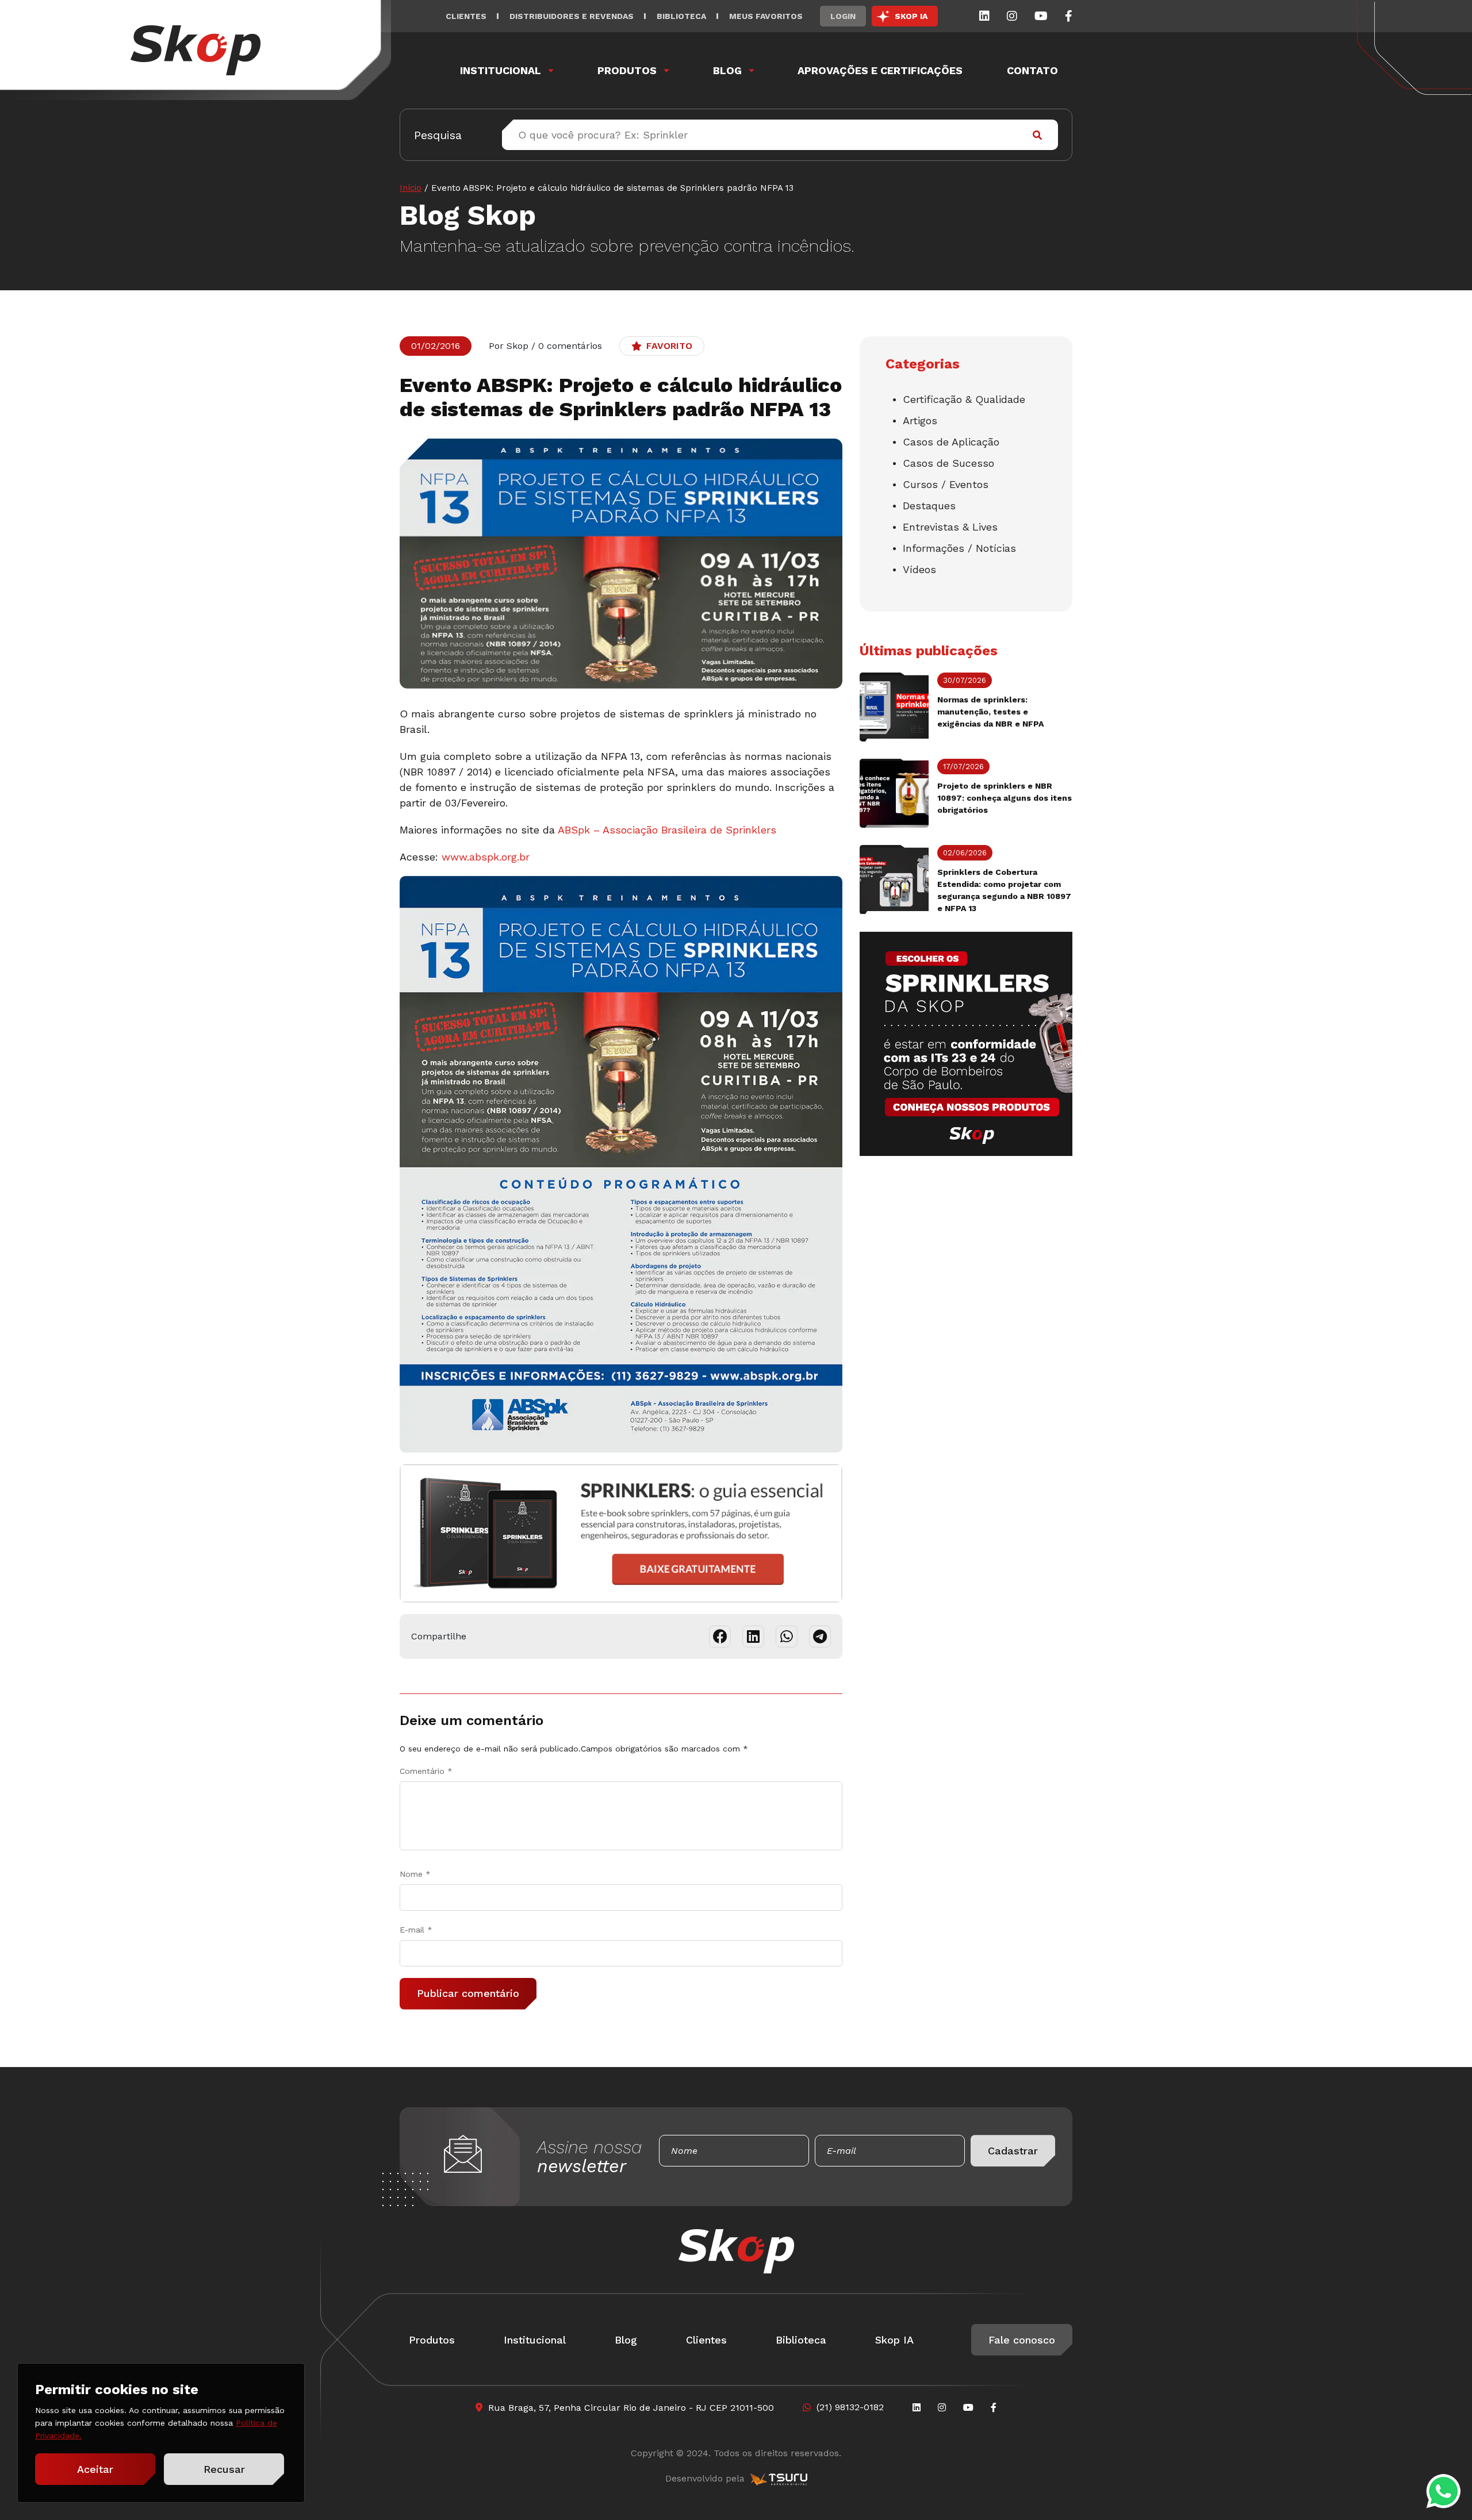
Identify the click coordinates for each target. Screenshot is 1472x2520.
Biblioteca (681, 16)
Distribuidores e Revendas (572, 16)
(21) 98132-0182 (850, 2407)
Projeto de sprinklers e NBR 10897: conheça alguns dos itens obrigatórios (1005, 798)
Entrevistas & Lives (950, 527)
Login (843, 16)
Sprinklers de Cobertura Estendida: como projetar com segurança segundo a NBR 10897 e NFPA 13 (1004, 890)
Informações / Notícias (959, 548)
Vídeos (919, 569)
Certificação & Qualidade (964, 399)
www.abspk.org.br (486, 857)
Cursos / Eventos (946, 484)
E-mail (416, 1930)
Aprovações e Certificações (880, 70)
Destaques (929, 506)
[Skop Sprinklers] (195, 50)
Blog (727, 70)
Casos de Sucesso (948, 463)
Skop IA (894, 2340)
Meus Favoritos (766, 16)
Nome (415, 1874)
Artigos (920, 420)
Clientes (466, 16)
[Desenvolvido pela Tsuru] (779, 2479)
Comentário (426, 1771)
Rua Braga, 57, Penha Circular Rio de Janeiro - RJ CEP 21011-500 (631, 2408)
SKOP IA (911, 16)
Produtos (627, 70)
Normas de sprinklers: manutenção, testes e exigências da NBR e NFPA (990, 712)
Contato (1032, 70)
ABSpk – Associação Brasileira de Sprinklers (667, 830)
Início (411, 188)
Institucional (501, 70)
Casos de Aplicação (951, 442)
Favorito (669, 346)
